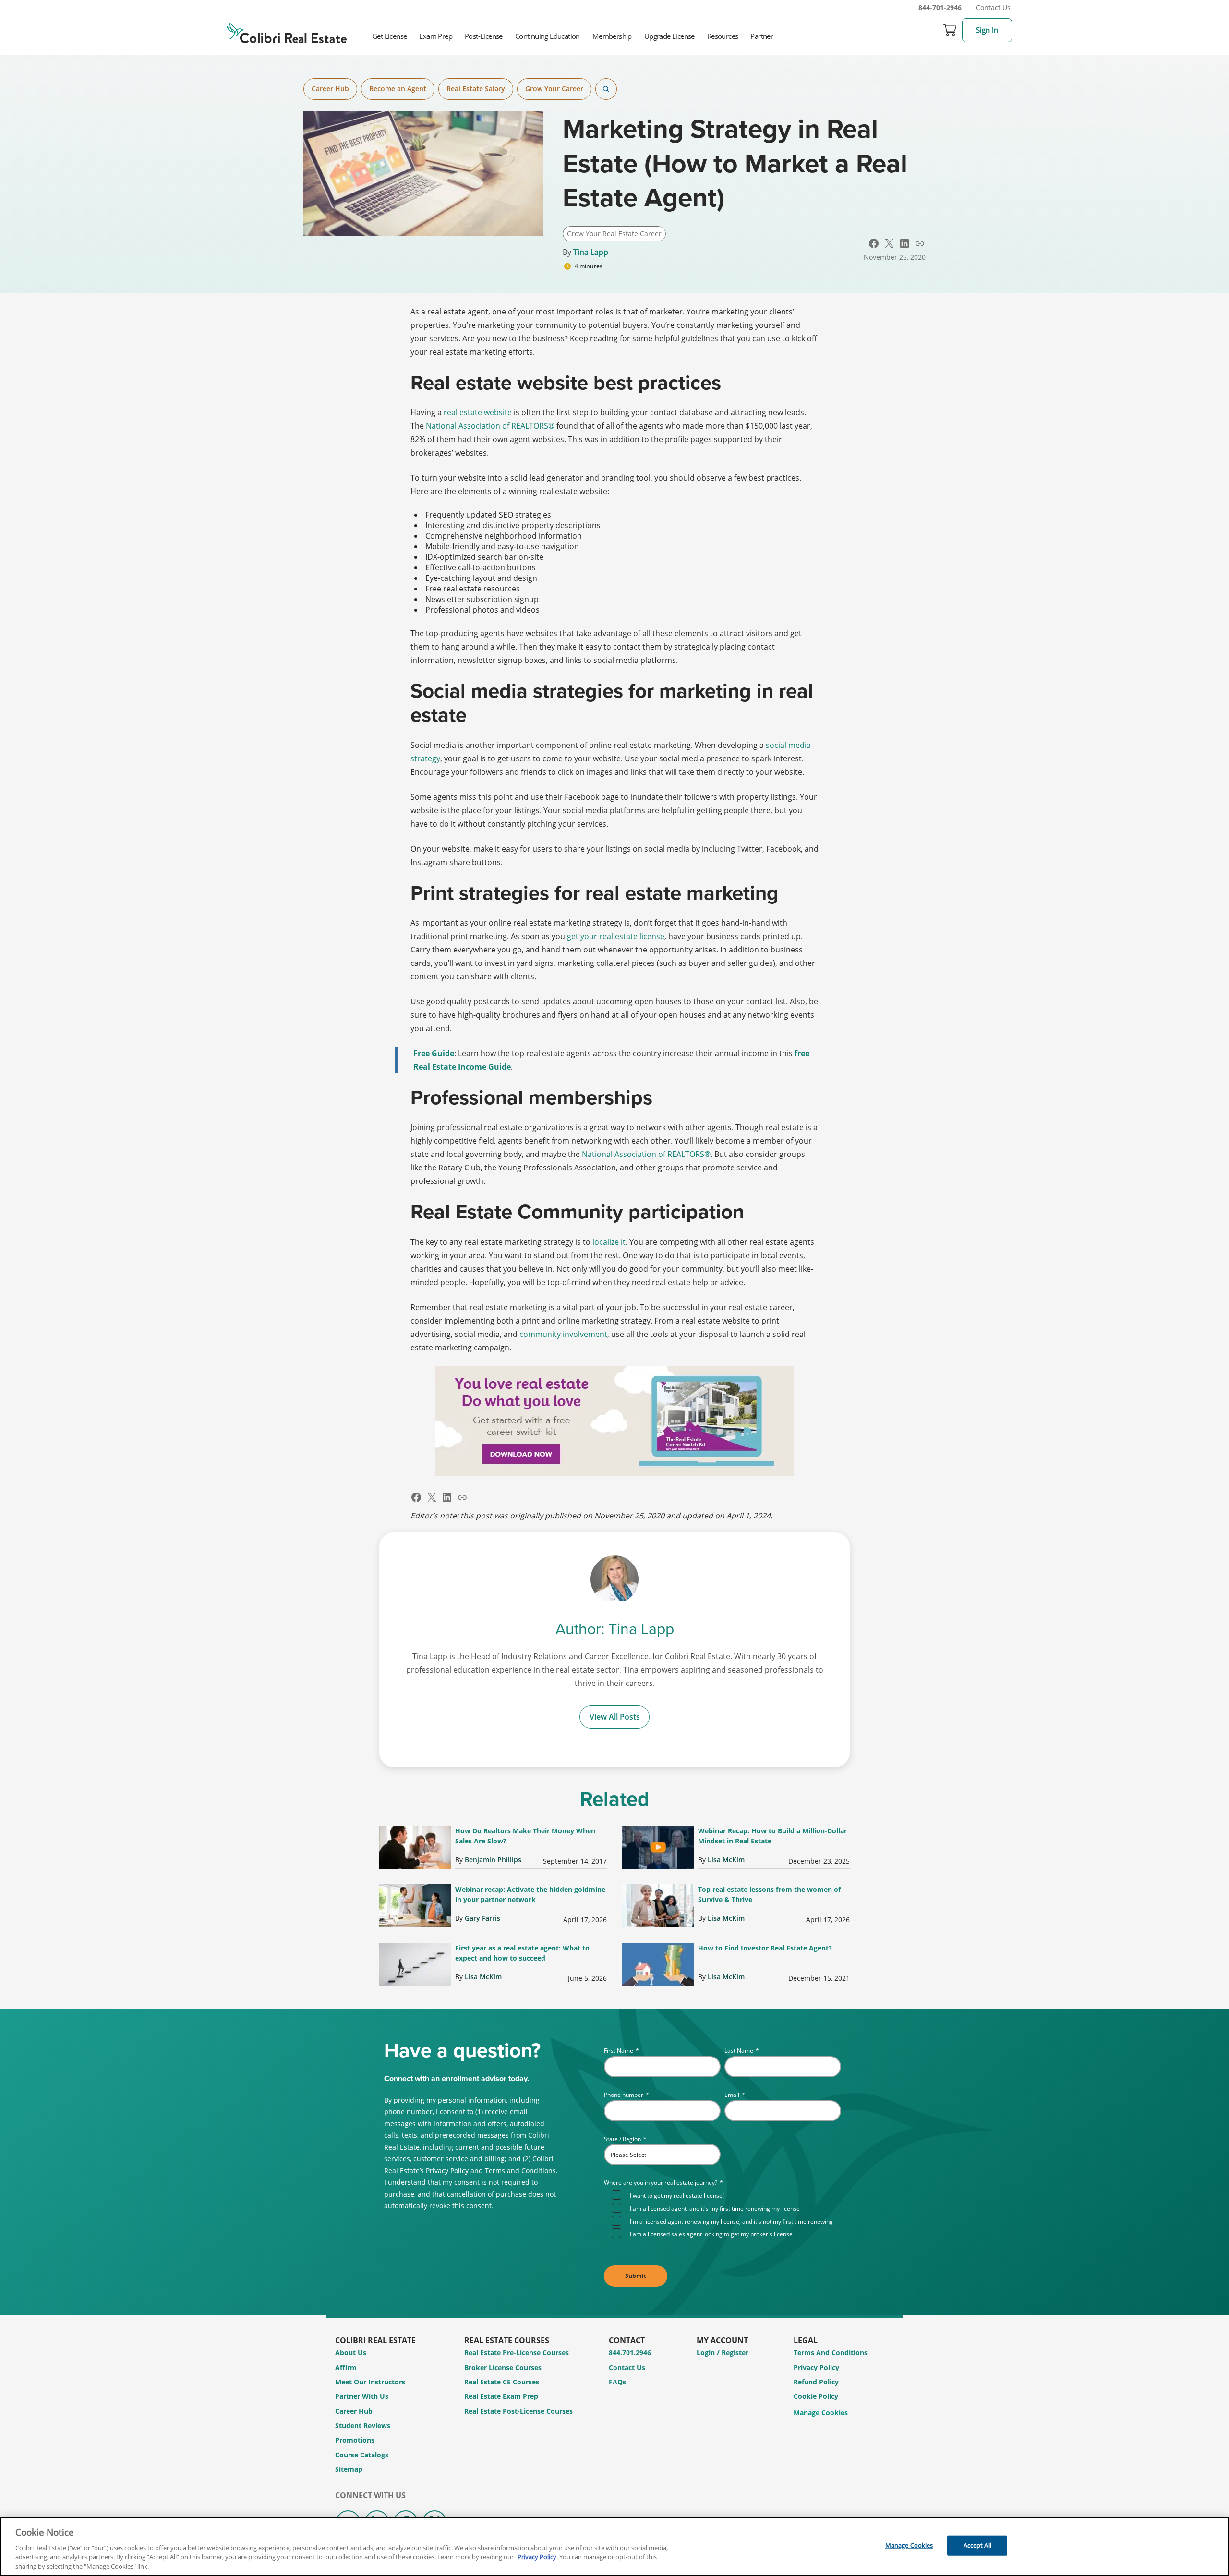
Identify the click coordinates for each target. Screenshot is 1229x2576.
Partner (762, 36)
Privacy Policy (816, 2367)
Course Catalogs (362, 2455)
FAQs (617, 2382)
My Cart (950, 30)
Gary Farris (482, 1918)
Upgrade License (669, 36)
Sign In (987, 30)
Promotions (355, 2440)
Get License (389, 36)
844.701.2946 (630, 2353)
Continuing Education (548, 36)
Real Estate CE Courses (502, 2382)
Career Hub (330, 89)
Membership (612, 36)
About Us (351, 2353)
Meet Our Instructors (370, 2382)
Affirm (346, 2367)
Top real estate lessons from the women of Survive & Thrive (769, 1894)
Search (606, 89)
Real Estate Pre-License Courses (517, 2353)
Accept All (977, 2545)
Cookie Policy (816, 2396)
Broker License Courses (503, 2367)
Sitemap (349, 2469)
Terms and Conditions (831, 2353)
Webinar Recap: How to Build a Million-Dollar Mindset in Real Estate (772, 1836)
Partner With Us (362, 2396)
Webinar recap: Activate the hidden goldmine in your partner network (530, 1894)
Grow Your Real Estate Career (614, 234)
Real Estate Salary (476, 89)
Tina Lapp (591, 252)
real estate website (478, 412)
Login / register (723, 2353)
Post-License (484, 36)
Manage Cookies (821, 2413)
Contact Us (993, 7)
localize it (609, 1242)
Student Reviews (363, 2426)
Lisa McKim (726, 1860)
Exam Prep (436, 36)
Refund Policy (816, 2382)
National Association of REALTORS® (490, 426)
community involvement (563, 1334)
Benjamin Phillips (493, 1860)
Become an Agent (398, 89)
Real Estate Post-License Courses (518, 2411)
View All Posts (615, 1717)
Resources (723, 36)
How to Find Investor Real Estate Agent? (765, 1948)
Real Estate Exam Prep (501, 2396)
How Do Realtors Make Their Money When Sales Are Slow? (525, 1836)
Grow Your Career (554, 89)
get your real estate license (616, 936)
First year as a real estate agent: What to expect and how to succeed (522, 1953)
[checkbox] (726, 2214)
